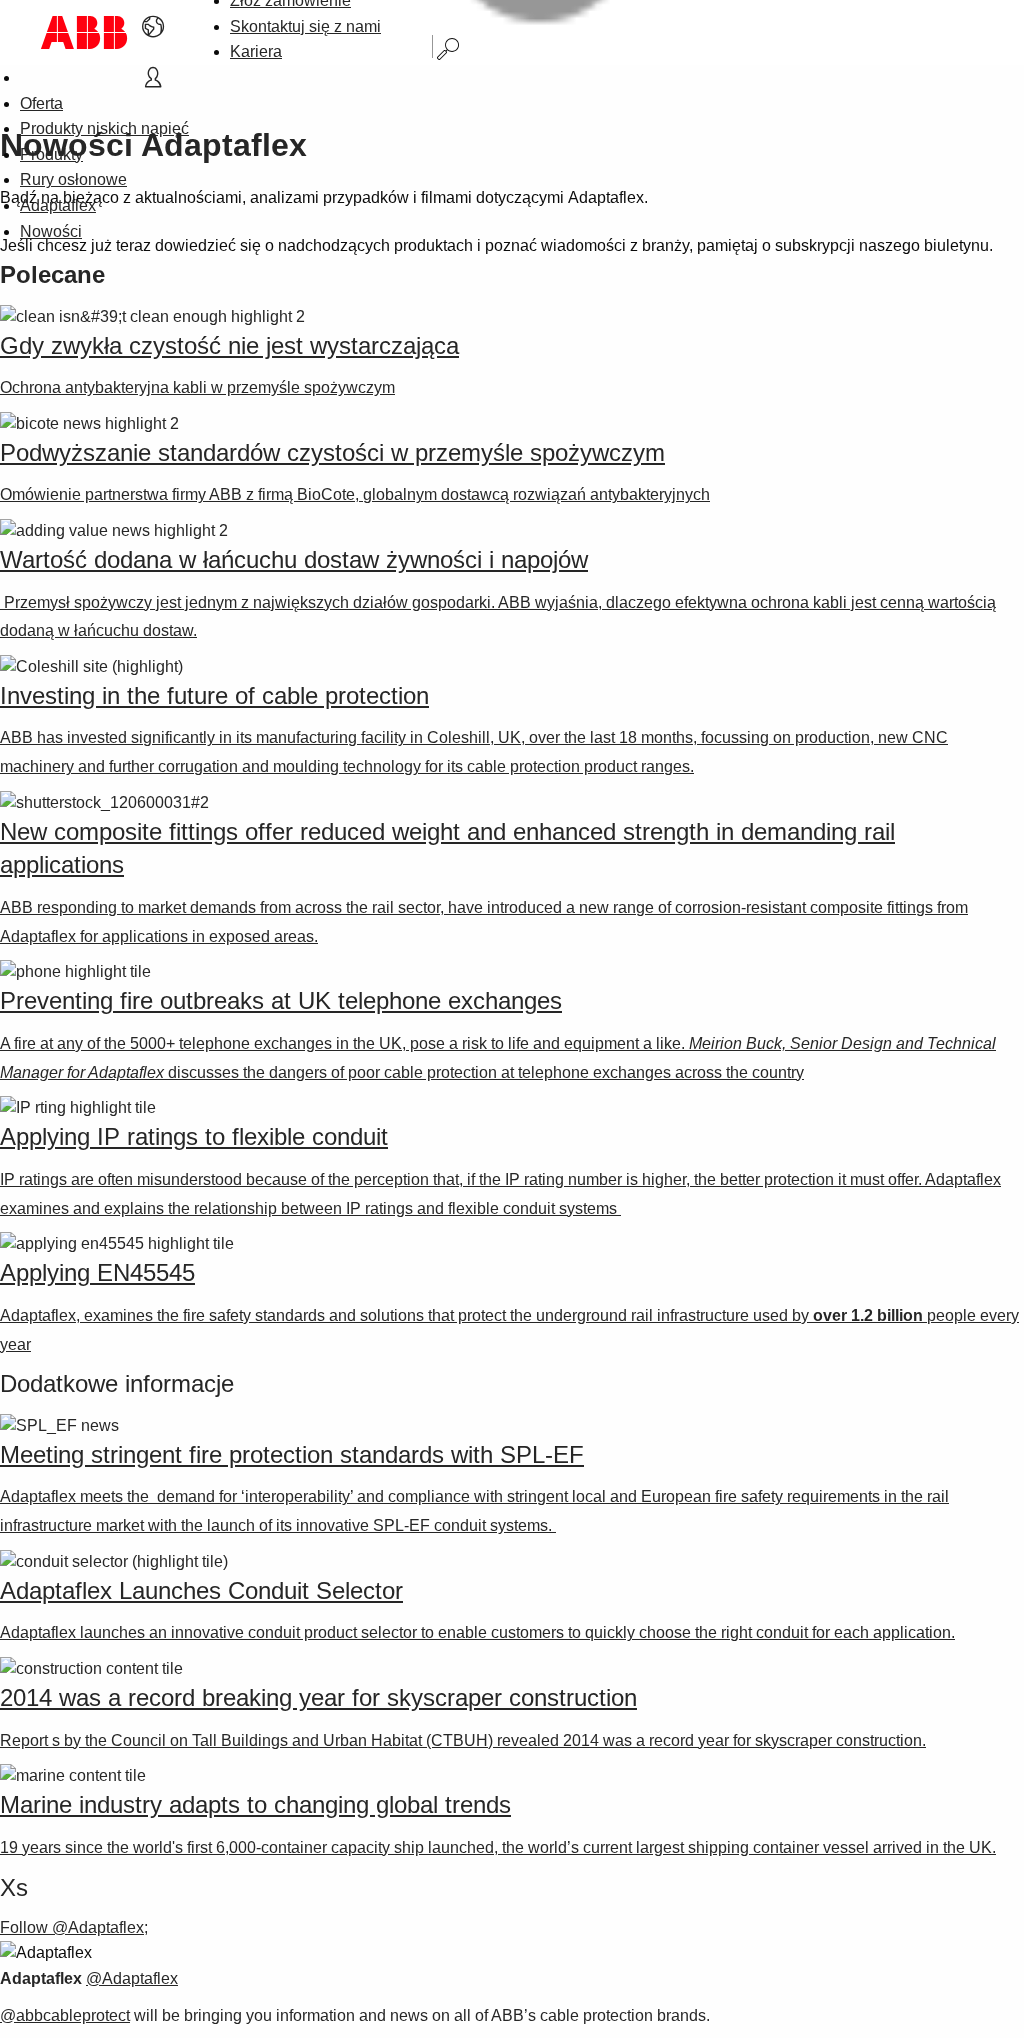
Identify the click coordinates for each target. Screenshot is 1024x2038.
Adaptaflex (58, 205)
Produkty (51, 154)
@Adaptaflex (132, 1978)
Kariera (256, 51)
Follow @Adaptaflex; (74, 1927)
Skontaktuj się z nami (305, 26)
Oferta (41, 103)
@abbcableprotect (65, 2015)
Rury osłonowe (73, 179)
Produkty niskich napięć (104, 128)
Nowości (51, 231)
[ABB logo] (84, 32)
